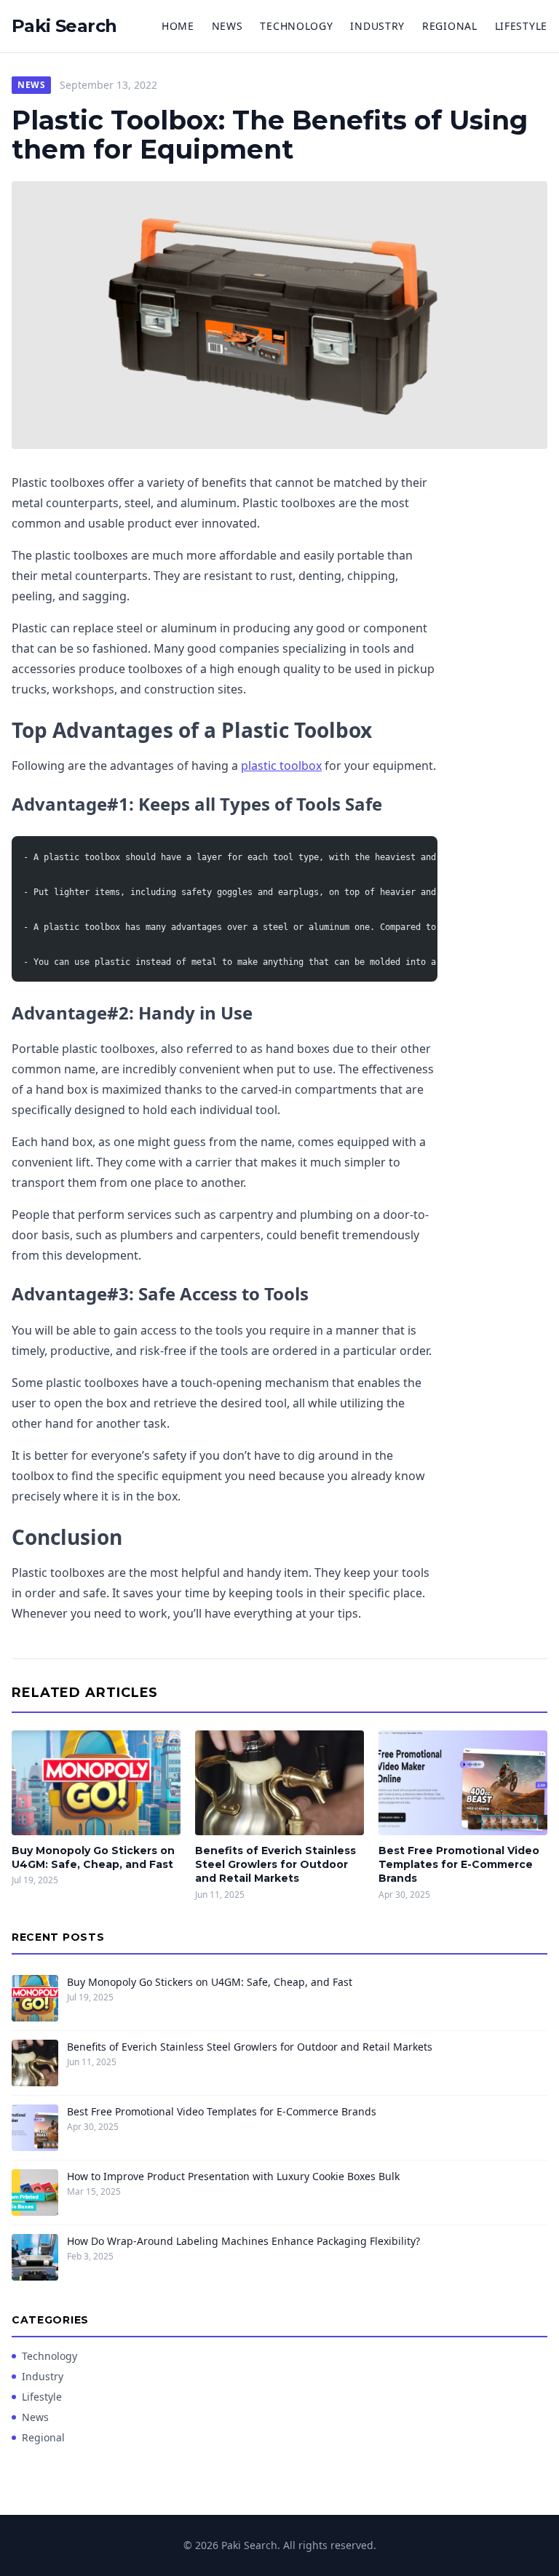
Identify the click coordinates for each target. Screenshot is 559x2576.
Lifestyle (521, 26)
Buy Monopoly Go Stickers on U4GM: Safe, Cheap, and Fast (93, 1857)
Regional (450, 26)
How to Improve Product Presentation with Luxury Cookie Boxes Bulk (233, 2176)
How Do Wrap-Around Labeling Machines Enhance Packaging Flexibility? (243, 2241)
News (227, 26)
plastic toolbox (281, 766)
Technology (296, 26)
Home (178, 26)
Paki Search (64, 26)
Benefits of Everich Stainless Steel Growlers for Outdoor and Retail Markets (275, 1865)
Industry (377, 26)
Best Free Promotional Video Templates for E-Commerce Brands (459, 1865)
